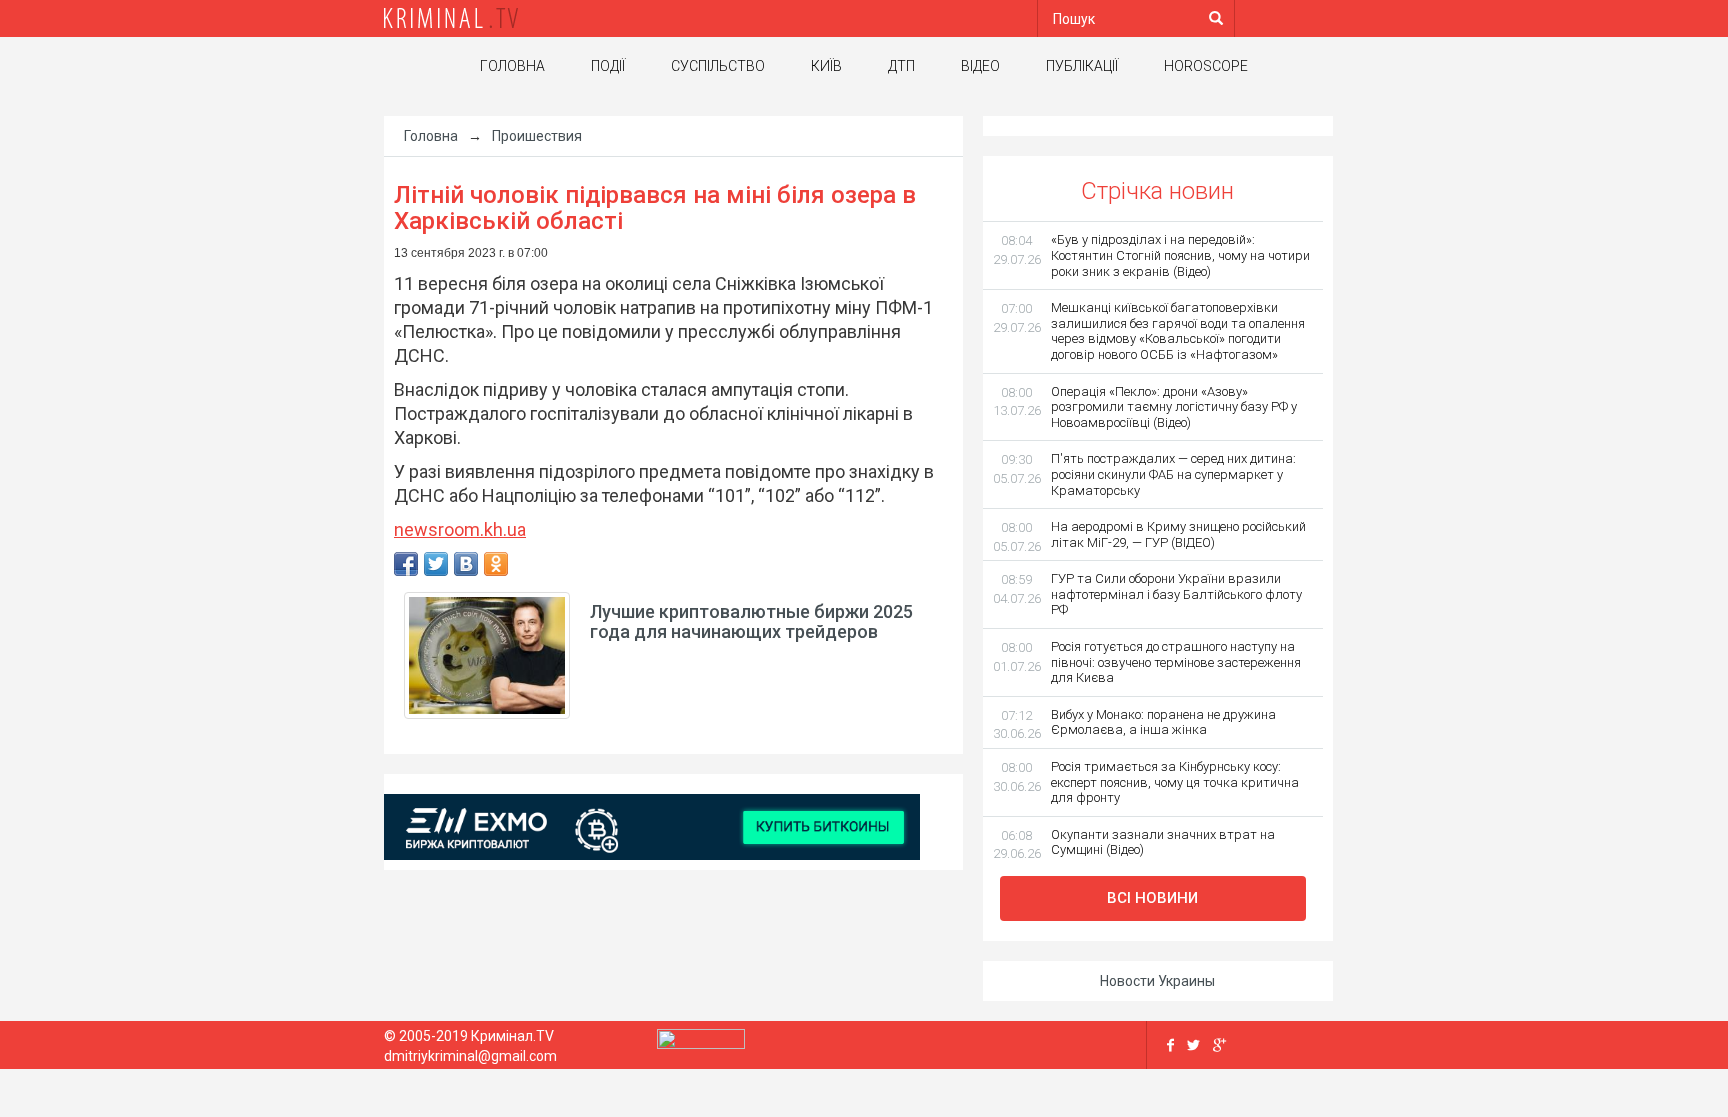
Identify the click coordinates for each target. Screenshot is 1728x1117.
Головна (512, 66)
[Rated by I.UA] (701, 1044)
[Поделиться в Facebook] (406, 564)
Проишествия (537, 136)
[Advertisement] (204, 435)
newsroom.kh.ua (460, 529)
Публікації (1082, 66)
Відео (980, 66)
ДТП (901, 66)
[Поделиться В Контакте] (466, 564)
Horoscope (1206, 66)
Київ (826, 66)
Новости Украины (1157, 981)
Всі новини (1152, 898)
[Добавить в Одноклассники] (496, 564)
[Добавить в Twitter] (436, 564)
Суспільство (718, 66)
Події (608, 66)
